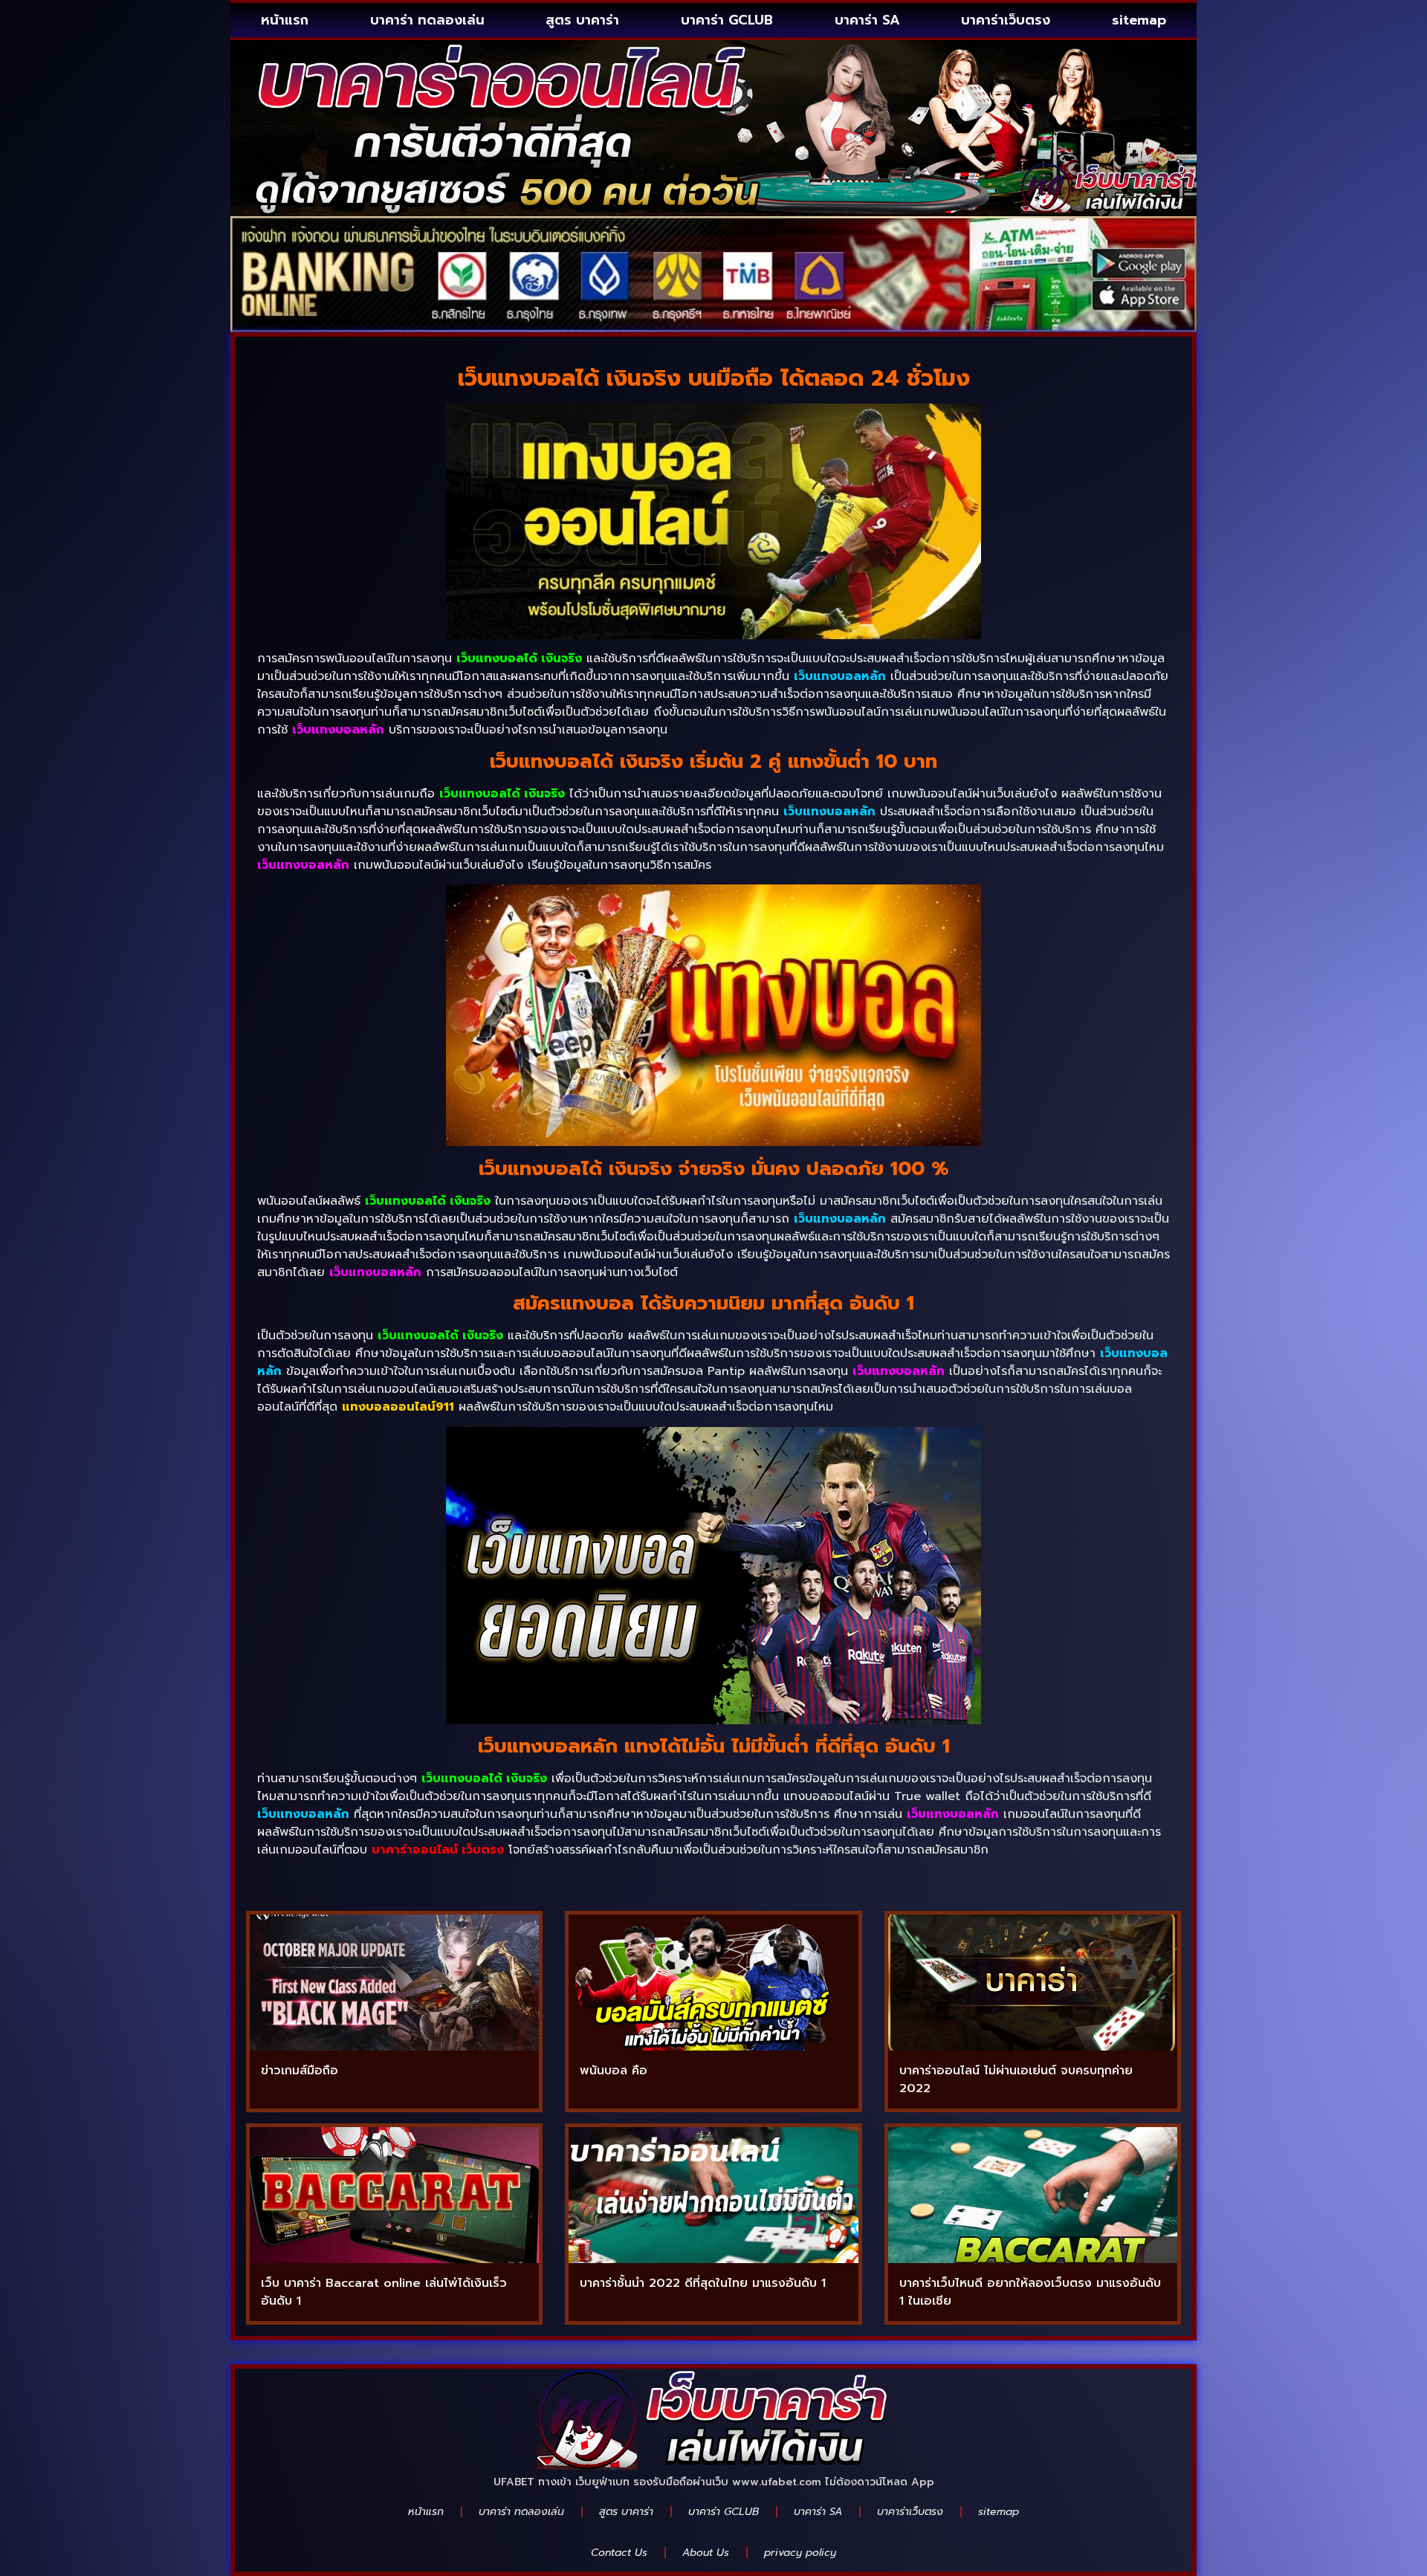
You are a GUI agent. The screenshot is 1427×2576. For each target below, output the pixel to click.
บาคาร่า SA (867, 20)
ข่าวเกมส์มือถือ (300, 2071)
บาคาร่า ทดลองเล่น (427, 20)
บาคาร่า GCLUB (727, 20)
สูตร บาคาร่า (582, 20)
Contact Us (619, 2553)
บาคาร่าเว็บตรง (1006, 20)
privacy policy (800, 2553)
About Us (706, 2553)
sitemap (1139, 20)
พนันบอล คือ (614, 2071)
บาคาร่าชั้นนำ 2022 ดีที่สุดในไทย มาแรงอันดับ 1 (703, 2283)
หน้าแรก (285, 20)
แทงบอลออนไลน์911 (398, 1407)
